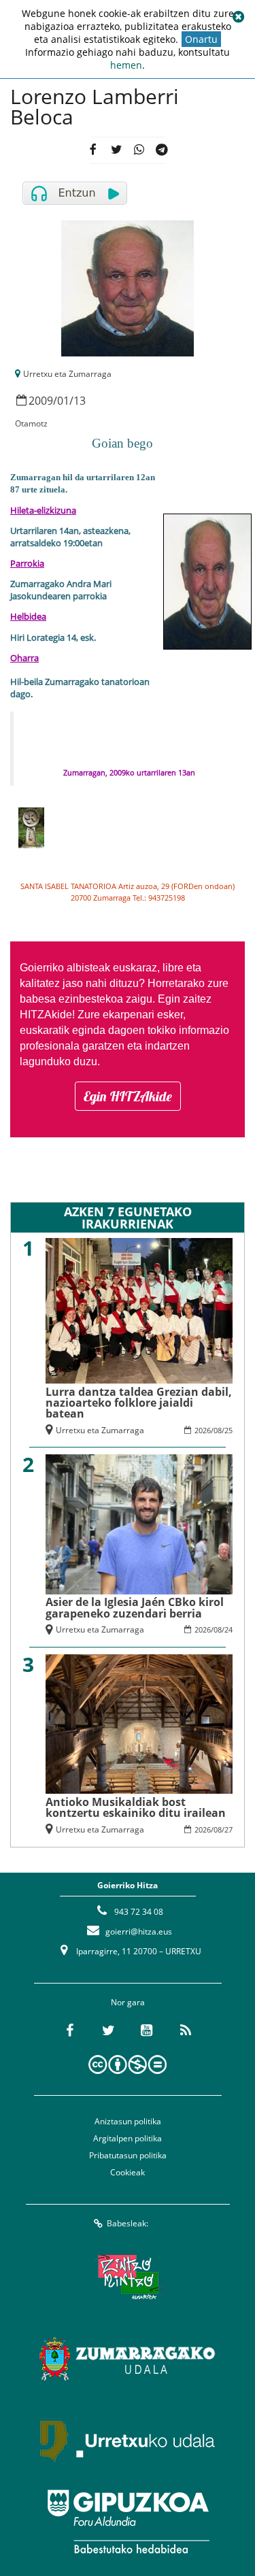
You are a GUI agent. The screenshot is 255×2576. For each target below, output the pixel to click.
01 (63, 401)
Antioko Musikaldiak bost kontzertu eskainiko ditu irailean (136, 1807)
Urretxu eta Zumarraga (67, 374)
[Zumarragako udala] (128, 2358)
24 (228, 1629)
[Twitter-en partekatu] (116, 151)
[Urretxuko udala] (128, 2440)
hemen (126, 65)
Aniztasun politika (128, 2121)
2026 (203, 1430)
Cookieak (128, 2172)
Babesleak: (128, 2223)
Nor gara (128, 2002)
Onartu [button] (201, 39)
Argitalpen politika (128, 2138)
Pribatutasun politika (128, 2155)
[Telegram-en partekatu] (162, 151)
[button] (238, 17)
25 (228, 1430)
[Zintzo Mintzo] (128, 2277)
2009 (41, 401)
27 (228, 1829)
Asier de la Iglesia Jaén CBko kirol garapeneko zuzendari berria (135, 1607)
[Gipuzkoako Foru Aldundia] (128, 2522)
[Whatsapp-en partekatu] (139, 151)
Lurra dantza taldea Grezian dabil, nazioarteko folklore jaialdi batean (139, 1403)
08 (218, 1430)
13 (80, 401)
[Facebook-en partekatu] (93, 151)
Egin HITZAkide (128, 1096)
